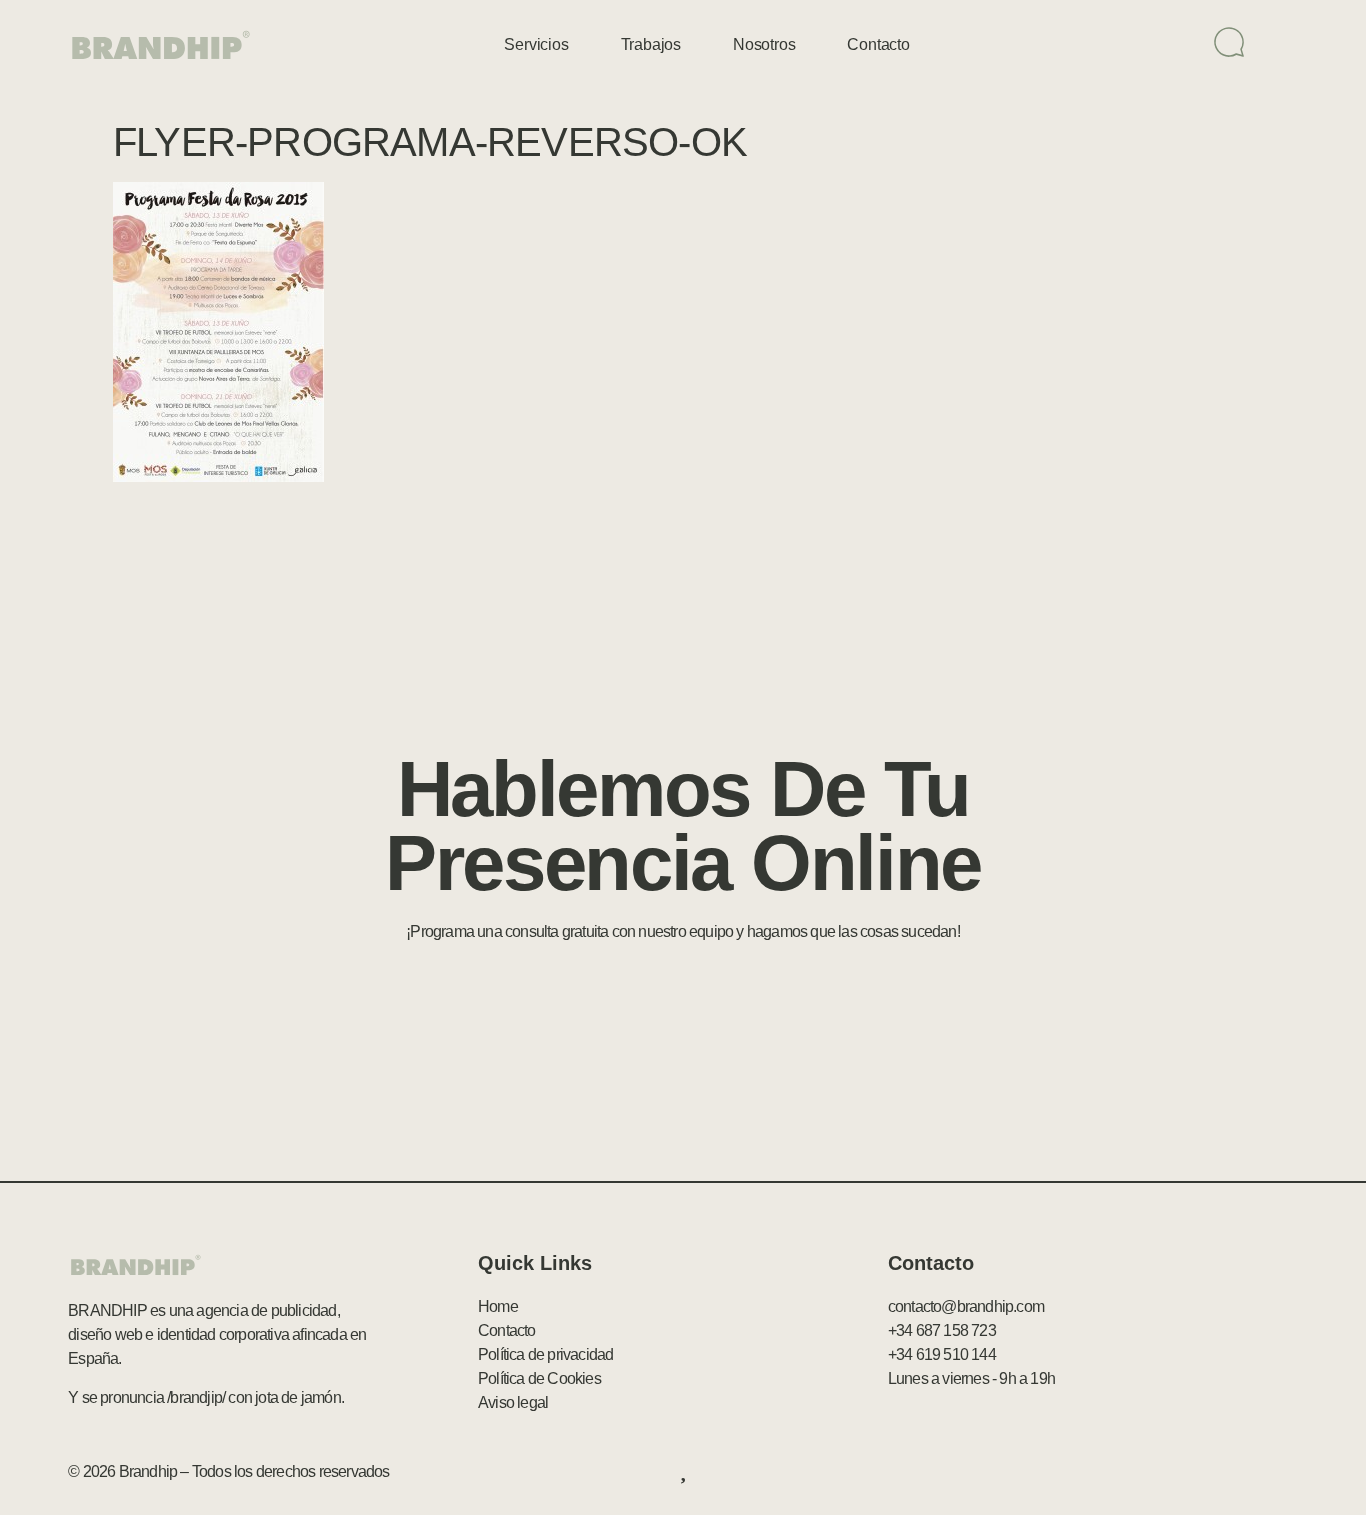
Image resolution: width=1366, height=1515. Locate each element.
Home (498, 1306)
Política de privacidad (545, 1354)
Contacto (878, 44)
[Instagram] (1287, 1472)
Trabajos (651, 44)
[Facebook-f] (1157, 1472)
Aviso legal (513, 1402)
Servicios (536, 44)
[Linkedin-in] (1243, 1472)
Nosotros (764, 44)
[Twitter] (1200, 1472)
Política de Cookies (539, 1378)
